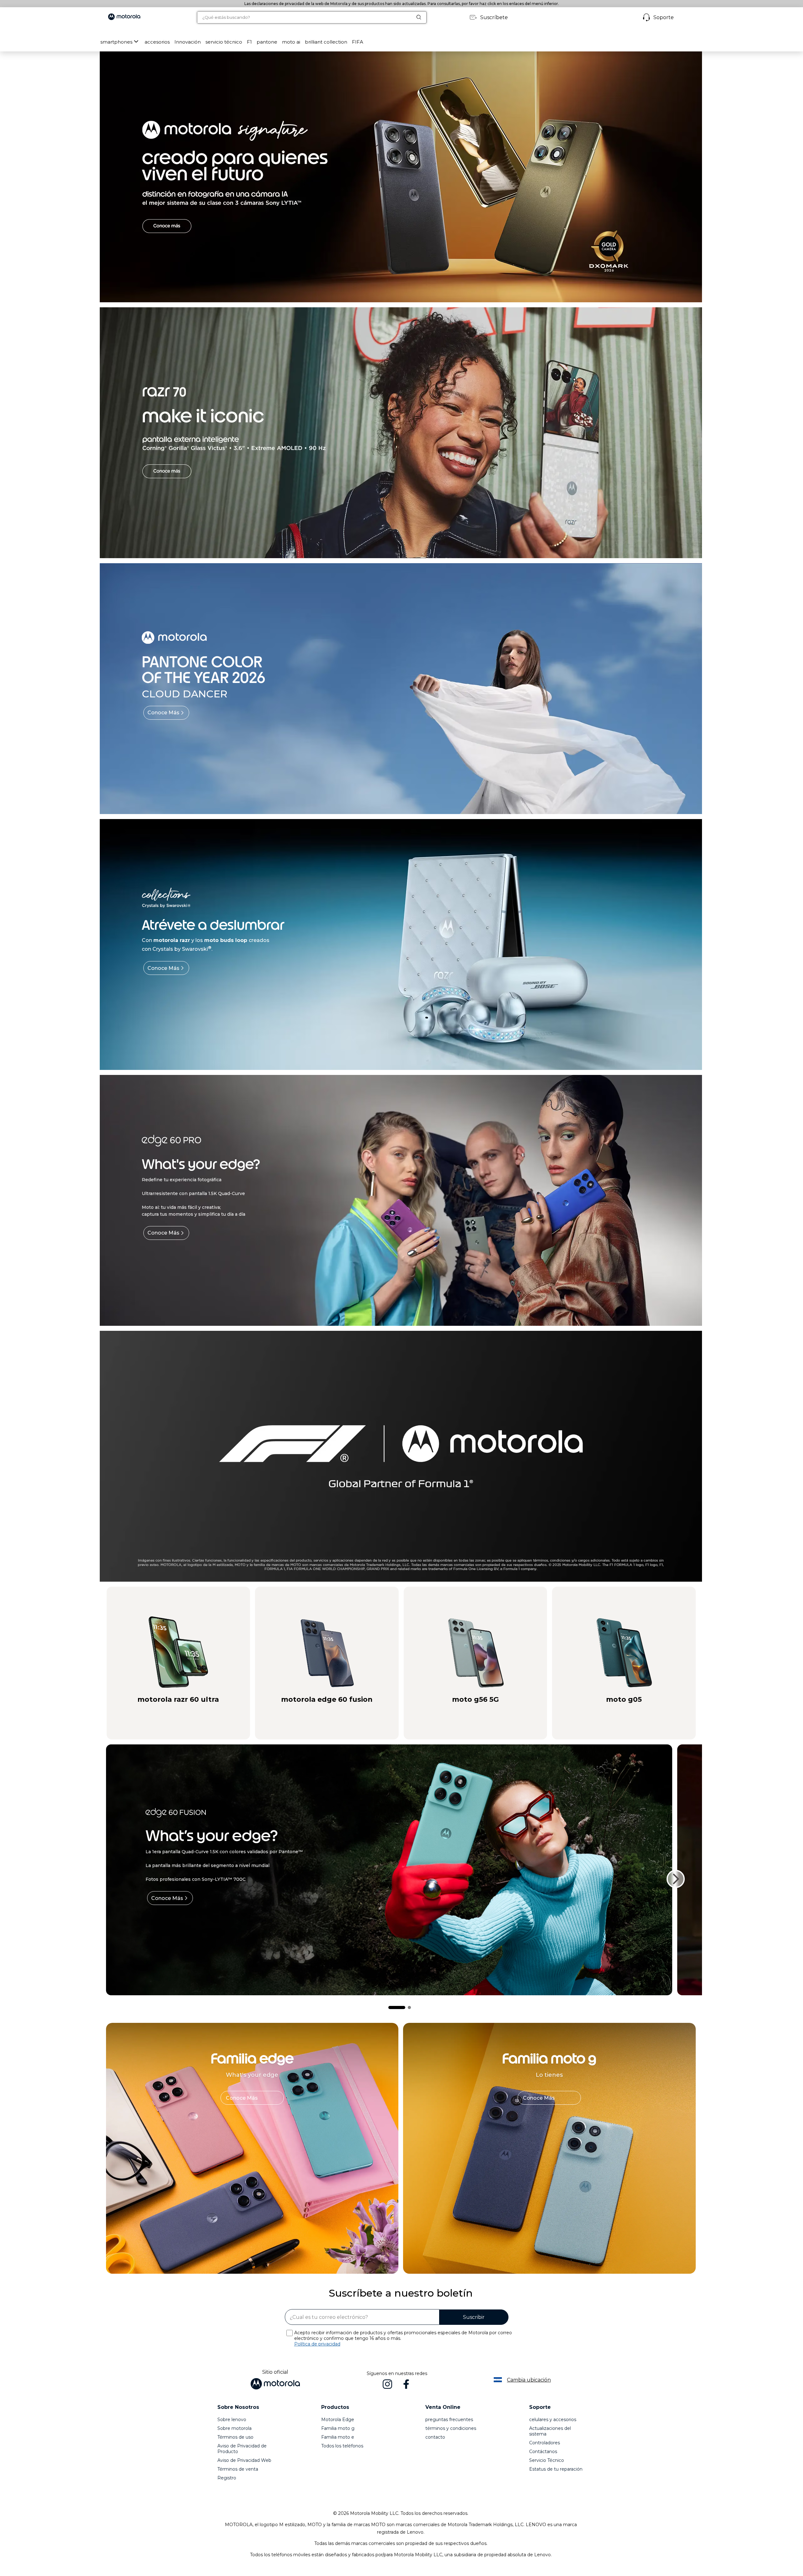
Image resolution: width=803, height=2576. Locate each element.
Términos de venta (238, 2469)
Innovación (188, 42)
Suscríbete (494, 17)
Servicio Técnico (547, 2460)
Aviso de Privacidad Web (244, 2460)
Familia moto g (338, 2428)
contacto (435, 2437)
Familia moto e (338, 2437)
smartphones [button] (116, 42)
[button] (157, 42)
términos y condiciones (451, 2428)
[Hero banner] (392, 1456)
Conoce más (163, 713)
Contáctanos (543, 2452)
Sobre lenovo (232, 2420)
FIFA (358, 42)
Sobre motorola (234, 2428)
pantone (267, 42)
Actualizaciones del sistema (550, 2431)
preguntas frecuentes (449, 2420)
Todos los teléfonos (342, 2446)
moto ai (291, 42)
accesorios (157, 42)
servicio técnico (224, 42)
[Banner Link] (401, 177)
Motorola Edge (338, 2420)
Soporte (664, 17)
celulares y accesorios (553, 2420)
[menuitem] (120, 42)
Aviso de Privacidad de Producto (242, 2449)
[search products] (421, 17)
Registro (227, 2478)
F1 (249, 42)
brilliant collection (326, 42)
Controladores (545, 2443)
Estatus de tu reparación (556, 2469)
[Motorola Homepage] (124, 17)
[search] (305, 17)
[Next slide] (676, 1879)
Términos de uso (235, 2437)
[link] (252, 2098)
